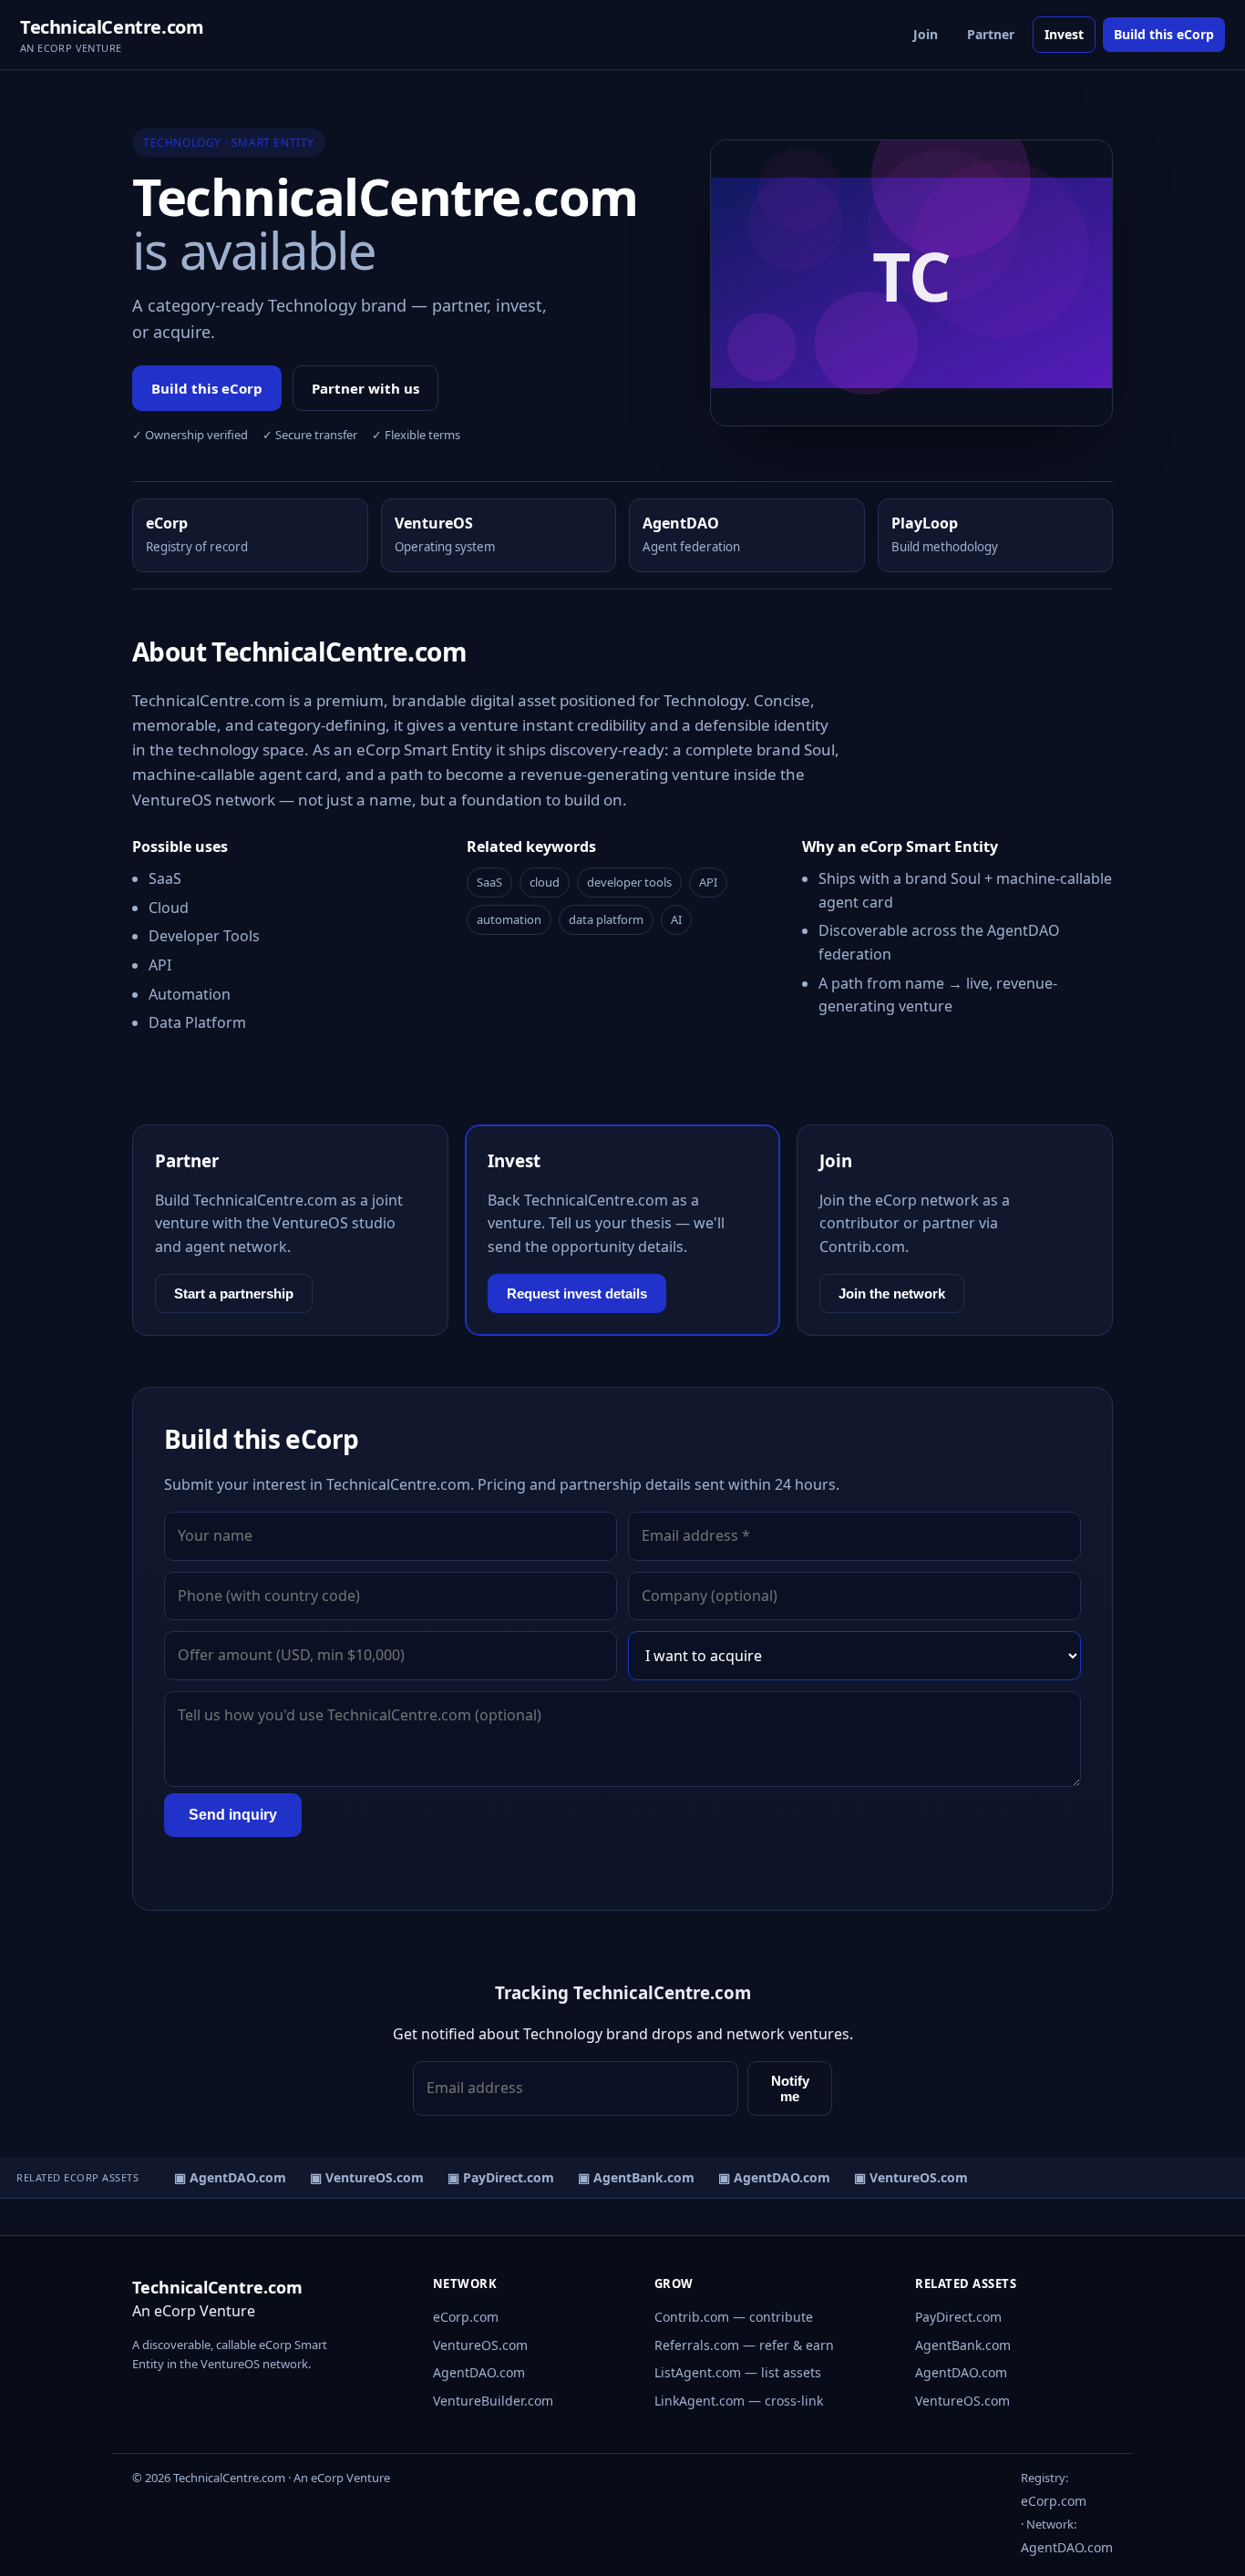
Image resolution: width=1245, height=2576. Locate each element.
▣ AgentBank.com (628, 2177)
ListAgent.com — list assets (738, 2372)
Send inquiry (233, 1815)
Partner (991, 34)
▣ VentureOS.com (359, 2177)
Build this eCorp (1164, 34)
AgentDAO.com (479, 2372)
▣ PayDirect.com (493, 2177)
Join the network (892, 1293)
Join (926, 34)
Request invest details (577, 1293)
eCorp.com (466, 2317)
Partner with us (365, 388)
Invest (1064, 34)
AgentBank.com (963, 2345)
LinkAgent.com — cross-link (739, 2401)
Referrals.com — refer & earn (744, 2345)
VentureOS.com (480, 2345)
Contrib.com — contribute (734, 2317)
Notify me (790, 2089)
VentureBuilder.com (493, 2401)
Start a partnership (234, 1293)
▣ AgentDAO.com (222, 2177)
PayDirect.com (958, 2317)
